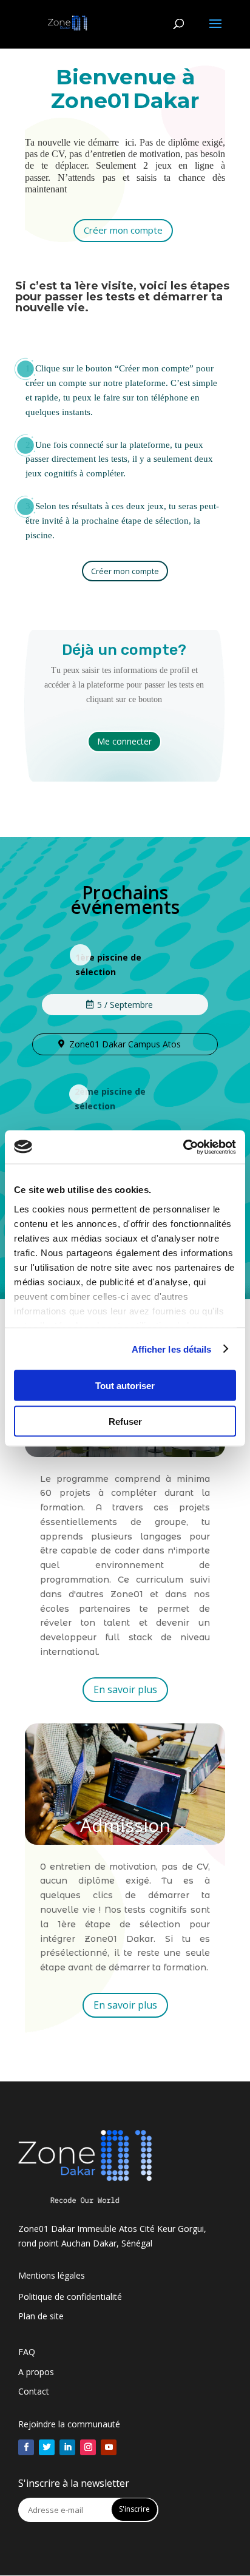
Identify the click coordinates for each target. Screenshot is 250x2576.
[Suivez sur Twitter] (47, 2447)
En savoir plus (125, 1689)
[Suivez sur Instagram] (88, 2447)
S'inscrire (134, 2509)
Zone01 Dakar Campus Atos (125, 1044)
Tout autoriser (125, 1386)
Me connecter (124, 741)
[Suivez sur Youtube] (109, 2447)
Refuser (125, 1421)
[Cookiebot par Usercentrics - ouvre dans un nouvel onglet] (183, 1147)
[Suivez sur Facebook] (26, 2447)
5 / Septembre (125, 1005)
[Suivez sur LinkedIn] (67, 2447)
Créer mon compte (123, 230)
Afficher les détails (172, 1349)
